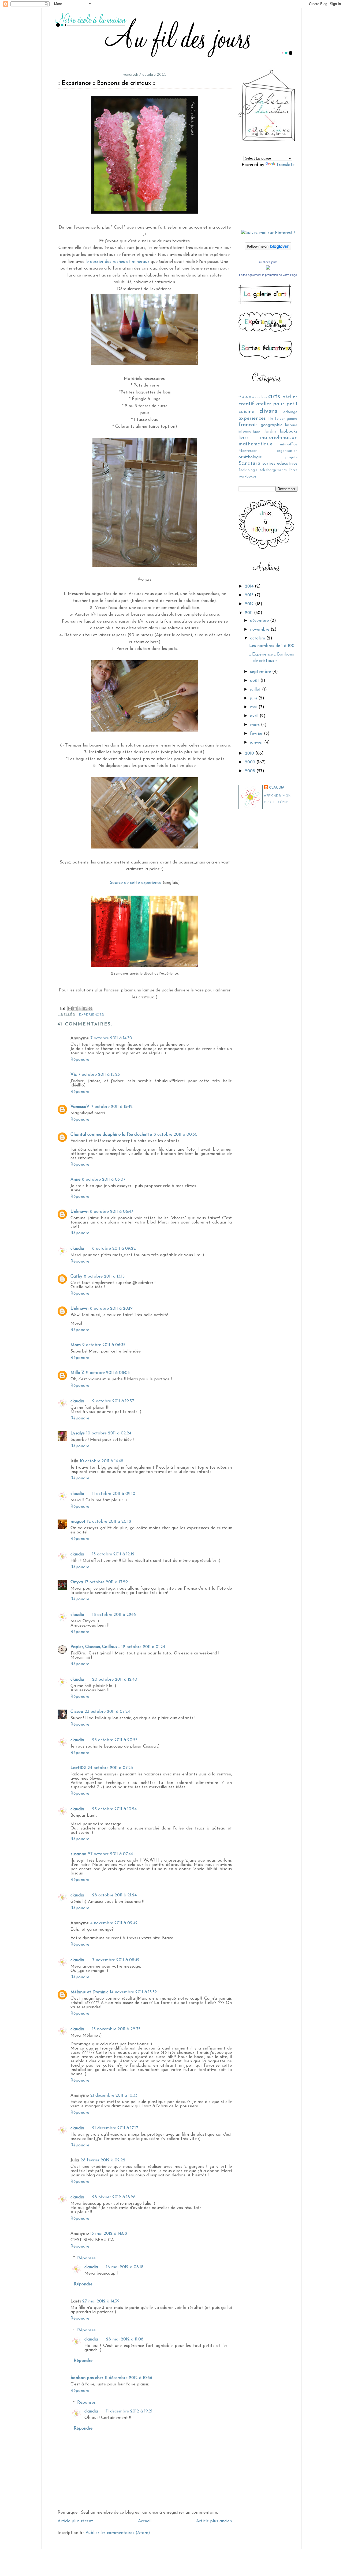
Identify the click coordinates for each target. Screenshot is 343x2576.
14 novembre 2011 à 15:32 (133, 1992)
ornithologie (250, 457)
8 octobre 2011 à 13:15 (104, 1276)
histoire (291, 425)
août (255, 681)
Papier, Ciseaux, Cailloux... (95, 1647)
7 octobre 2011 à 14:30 (111, 1038)
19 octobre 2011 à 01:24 (143, 1647)
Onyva (77, 1582)
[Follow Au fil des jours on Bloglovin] (268, 249)
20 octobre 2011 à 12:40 (115, 1680)
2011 (249, 613)
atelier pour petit (277, 404)
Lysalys (78, 1433)
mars (256, 725)
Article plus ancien (214, 2521)
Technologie (248, 470)
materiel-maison (279, 438)
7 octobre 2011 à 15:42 (112, 1107)
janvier (257, 743)
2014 (250, 586)
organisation (287, 451)
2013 (250, 595)
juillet (256, 690)
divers (269, 411)
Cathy (76, 1276)
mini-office (289, 444)
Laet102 (78, 1768)
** (240, 397)
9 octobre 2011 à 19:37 (113, 1401)
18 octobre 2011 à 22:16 (114, 1615)
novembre (260, 630)
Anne (75, 1180)
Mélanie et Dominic (89, 1992)
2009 (251, 762)
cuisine (246, 412)
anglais (261, 397)
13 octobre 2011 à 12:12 (113, 1554)
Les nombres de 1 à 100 (272, 646)
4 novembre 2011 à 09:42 (114, 1923)
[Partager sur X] (80, 1009)
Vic (74, 1075)
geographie (272, 425)
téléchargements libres (279, 470)
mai (254, 707)
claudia (277, 788)
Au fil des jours (268, 262)
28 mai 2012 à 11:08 (125, 2339)
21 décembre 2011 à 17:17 (115, 2128)
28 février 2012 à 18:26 (114, 2197)
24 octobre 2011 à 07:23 (110, 1768)
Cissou (77, 1712)
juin (254, 698)
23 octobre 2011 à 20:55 (115, 1740)
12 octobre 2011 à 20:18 (109, 1522)
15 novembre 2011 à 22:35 (116, 2029)
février (257, 734)
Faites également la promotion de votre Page (268, 275)
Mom (76, 1345)
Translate (285, 165)
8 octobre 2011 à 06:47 (112, 1212)
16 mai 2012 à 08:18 (125, 2267)
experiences (252, 418)
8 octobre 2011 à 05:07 (104, 1180)
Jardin (270, 431)
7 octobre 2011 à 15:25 (99, 1075)
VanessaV (80, 1107)
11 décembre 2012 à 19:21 (129, 2411)
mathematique (256, 444)
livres (243, 438)
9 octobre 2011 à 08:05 (108, 1373)
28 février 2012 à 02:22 (103, 2160)
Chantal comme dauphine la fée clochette (111, 1135)
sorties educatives (280, 464)
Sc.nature (249, 463)
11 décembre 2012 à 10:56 (128, 2378)
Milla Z (77, 1373)
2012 (250, 604)
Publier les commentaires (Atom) (118, 2533)
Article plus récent (75, 2521)
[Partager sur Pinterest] (90, 1009)
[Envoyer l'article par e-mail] (63, 1008)
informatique (249, 432)
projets (291, 457)
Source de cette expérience (136, 883)
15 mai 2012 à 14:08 (109, 2234)
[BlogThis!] (75, 1009)
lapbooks (289, 431)
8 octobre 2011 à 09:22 (114, 1249)
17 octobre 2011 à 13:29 (106, 1582)
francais (248, 425)
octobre (258, 638)
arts (274, 397)
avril (255, 716)
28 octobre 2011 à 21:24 (114, 1895)
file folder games (283, 419)
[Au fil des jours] (268, 268)
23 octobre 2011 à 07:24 (107, 1712)
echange (290, 412)
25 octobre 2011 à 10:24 (114, 1809)
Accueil (145, 2521)
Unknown (79, 1212)
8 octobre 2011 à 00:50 (176, 1135)
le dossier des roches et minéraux (117, 262)
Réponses (86, 2258)
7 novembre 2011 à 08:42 (116, 1960)
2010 (250, 753)
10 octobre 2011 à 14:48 (102, 1461)
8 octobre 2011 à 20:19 (111, 1309)
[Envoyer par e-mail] (70, 1009)
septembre (261, 672)
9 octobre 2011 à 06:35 (104, 1345)
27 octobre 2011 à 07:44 (110, 1854)
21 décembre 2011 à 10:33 (114, 2096)
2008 (251, 771)
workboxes (247, 477)
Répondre (80, 1060)
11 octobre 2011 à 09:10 (114, 1494)
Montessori (248, 451)
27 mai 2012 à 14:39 (101, 2301)
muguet (78, 1522)
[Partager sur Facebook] (85, 1009)
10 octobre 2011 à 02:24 (109, 1433)
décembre (260, 621)
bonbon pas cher (87, 2378)
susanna (78, 1854)
